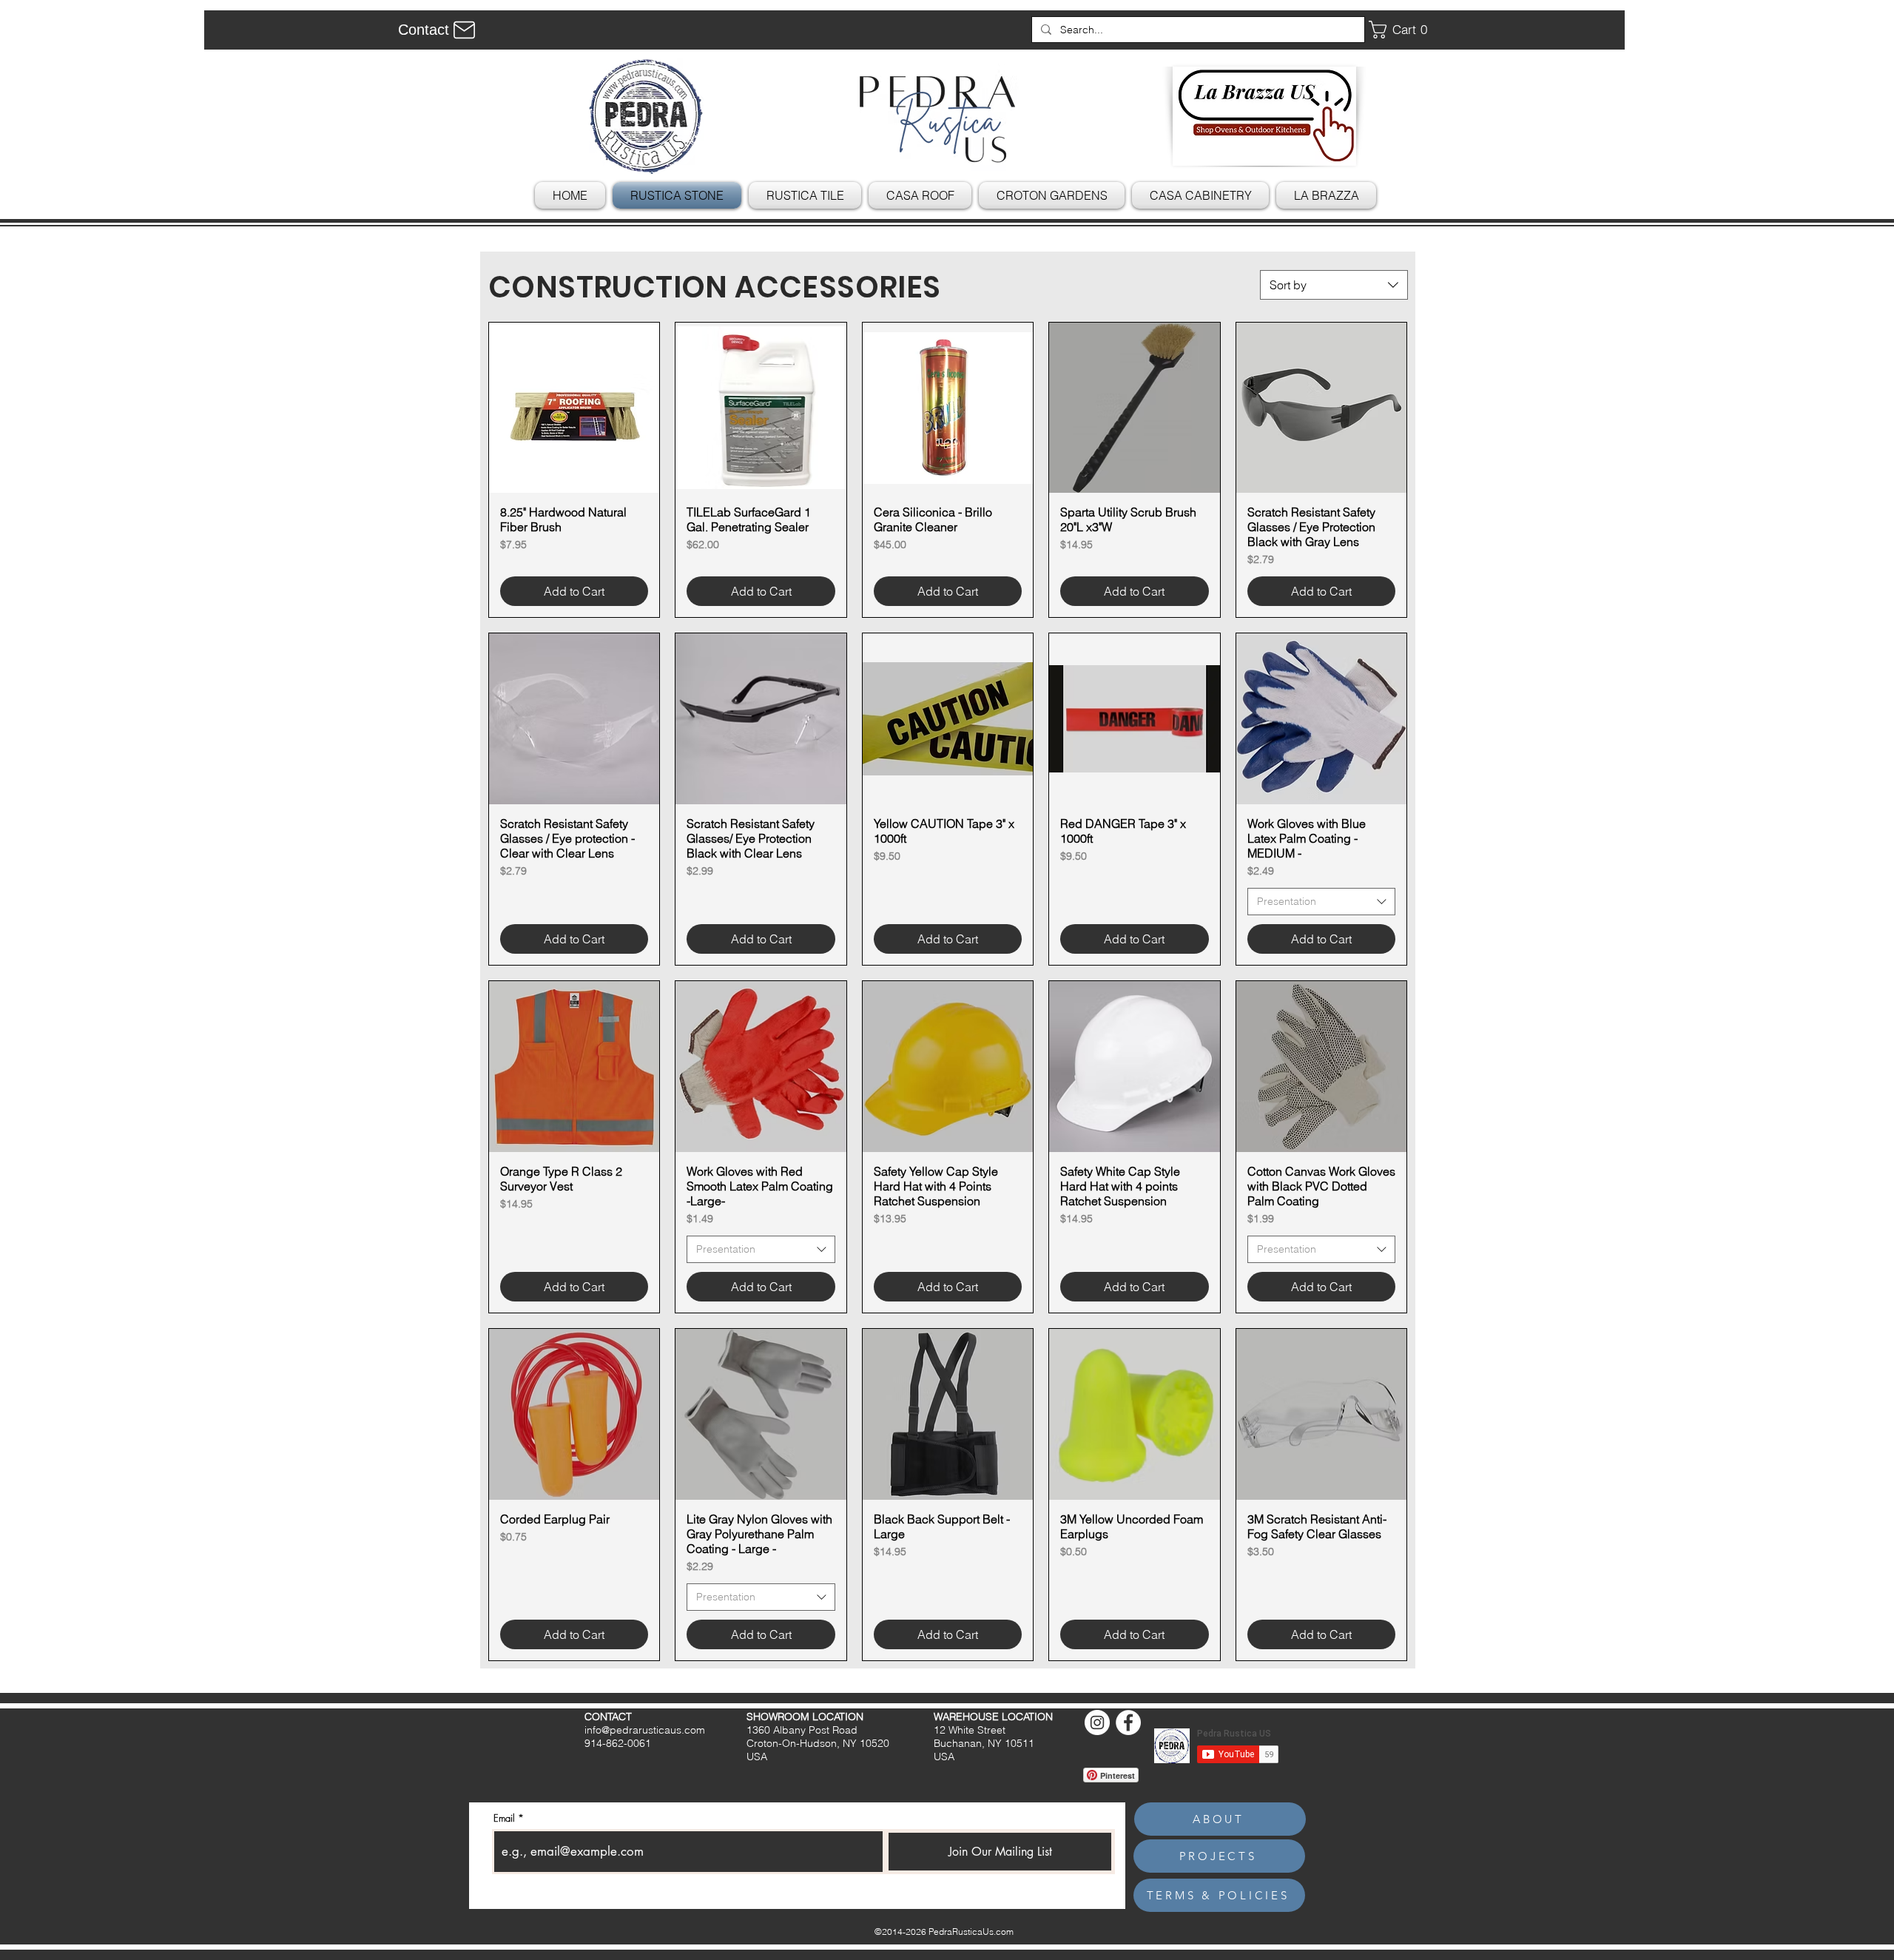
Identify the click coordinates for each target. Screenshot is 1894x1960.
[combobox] (1334, 285)
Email (504, 1818)
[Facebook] (1128, 1722)
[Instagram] (1097, 1722)
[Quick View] (574, 408)
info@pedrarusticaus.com (645, 1730)
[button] (1403, 30)
